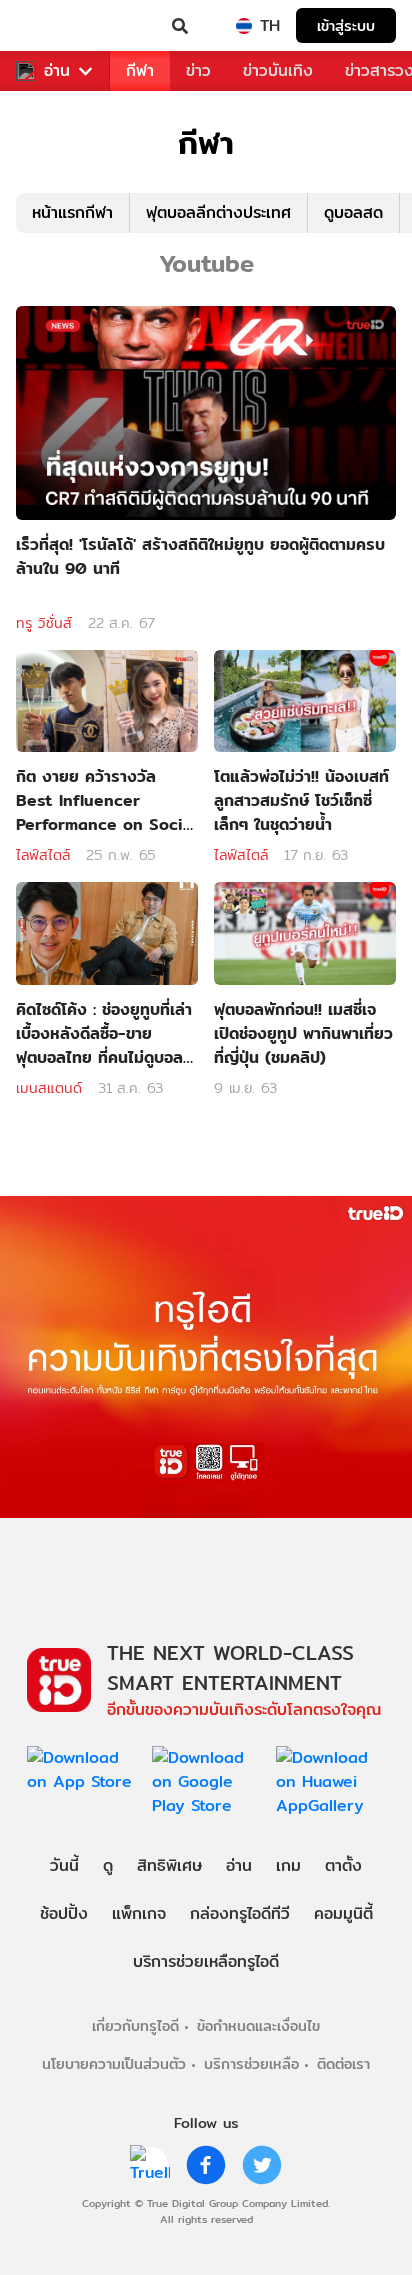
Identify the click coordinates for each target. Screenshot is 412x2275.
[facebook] (206, 2165)
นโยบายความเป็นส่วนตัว (114, 2063)
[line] (150, 2165)
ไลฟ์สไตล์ (43, 855)
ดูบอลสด (353, 212)
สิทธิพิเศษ (169, 1865)
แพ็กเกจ (139, 1913)
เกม (288, 1865)
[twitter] (262, 2165)
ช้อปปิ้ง (64, 1913)
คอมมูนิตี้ (343, 1913)
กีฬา (140, 70)
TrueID (56, 26)
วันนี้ (64, 1865)
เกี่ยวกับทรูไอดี (135, 2025)
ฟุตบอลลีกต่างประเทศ (218, 212)
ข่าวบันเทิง (278, 70)
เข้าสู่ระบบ (346, 25)
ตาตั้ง (343, 1865)
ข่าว (198, 70)
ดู (108, 1865)
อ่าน (57, 71)
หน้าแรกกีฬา (72, 212)
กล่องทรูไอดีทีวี (240, 1913)
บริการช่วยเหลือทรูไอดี (206, 1961)
